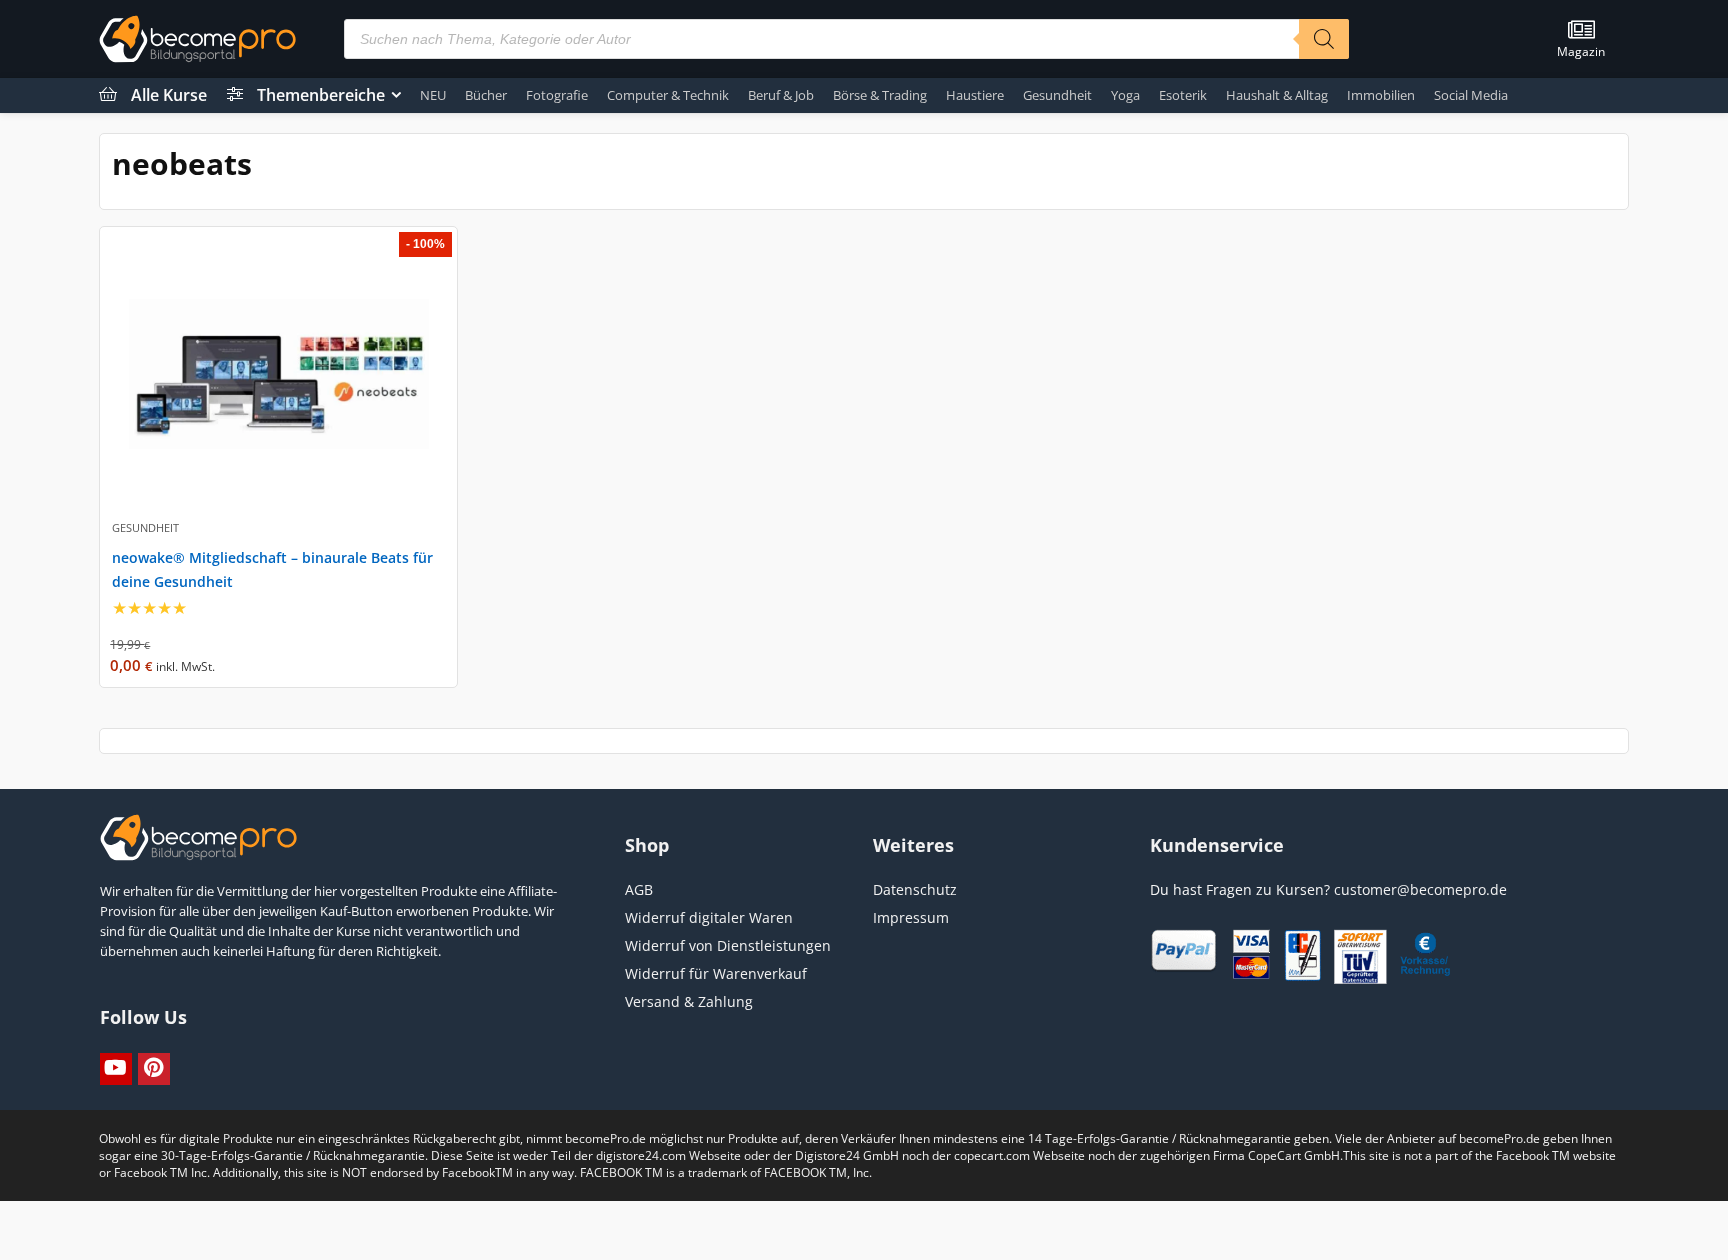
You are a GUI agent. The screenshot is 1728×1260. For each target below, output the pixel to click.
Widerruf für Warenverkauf (716, 973)
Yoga (1125, 95)
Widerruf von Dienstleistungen (728, 945)
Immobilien (1381, 95)
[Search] (1324, 39)
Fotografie (557, 95)
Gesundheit (1057, 95)
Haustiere (975, 95)
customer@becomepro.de (1420, 889)
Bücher (486, 95)
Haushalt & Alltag (1277, 95)
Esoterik (1183, 95)
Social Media (1471, 95)
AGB (639, 889)
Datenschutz (915, 889)
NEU (433, 95)
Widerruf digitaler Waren (709, 917)
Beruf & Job (781, 95)
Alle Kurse (169, 95)
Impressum (911, 917)
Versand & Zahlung (689, 1001)
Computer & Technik (668, 95)
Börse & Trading (880, 95)
